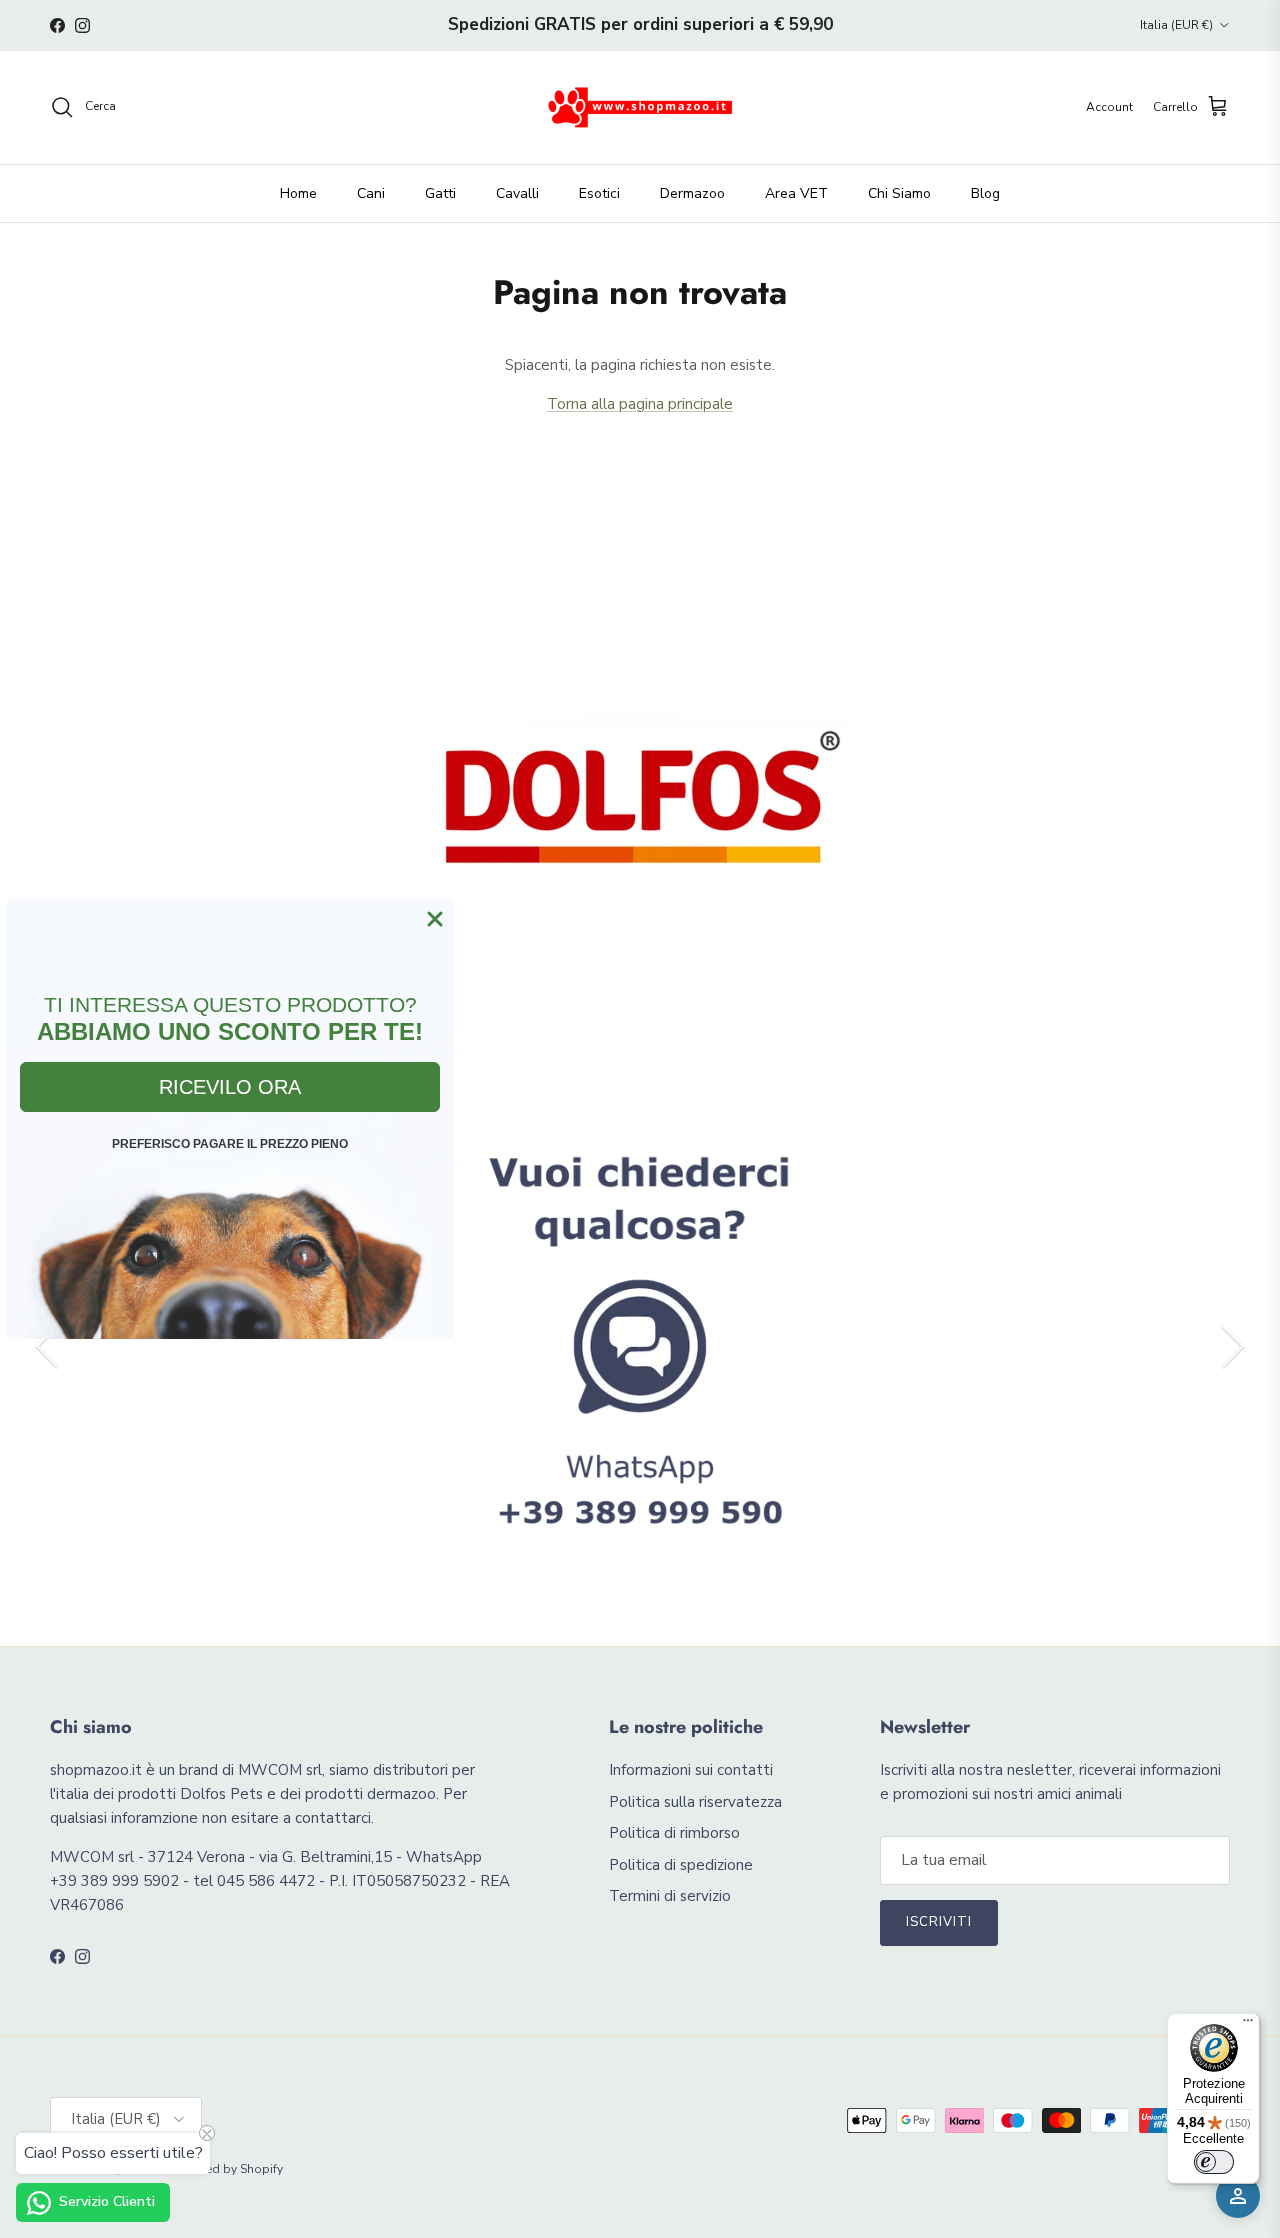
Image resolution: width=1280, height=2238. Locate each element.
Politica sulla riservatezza (695, 1802)
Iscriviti (939, 1922)
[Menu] (1248, 2025)
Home (298, 193)
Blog (985, 193)
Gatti (440, 193)
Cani (371, 193)
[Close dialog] (435, 919)
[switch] (1214, 2162)
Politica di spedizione (681, 1865)
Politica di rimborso (674, 1833)
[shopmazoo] (640, 107)
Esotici (599, 193)
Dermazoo (692, 193)
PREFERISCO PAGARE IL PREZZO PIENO (230, 1144)
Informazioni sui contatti (691, 1770)
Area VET (796, 193)
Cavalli (517, 193)
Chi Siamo (899, 193)
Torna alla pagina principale (640, 404)
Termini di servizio (670, 1896)
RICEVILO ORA (230, 1087)
